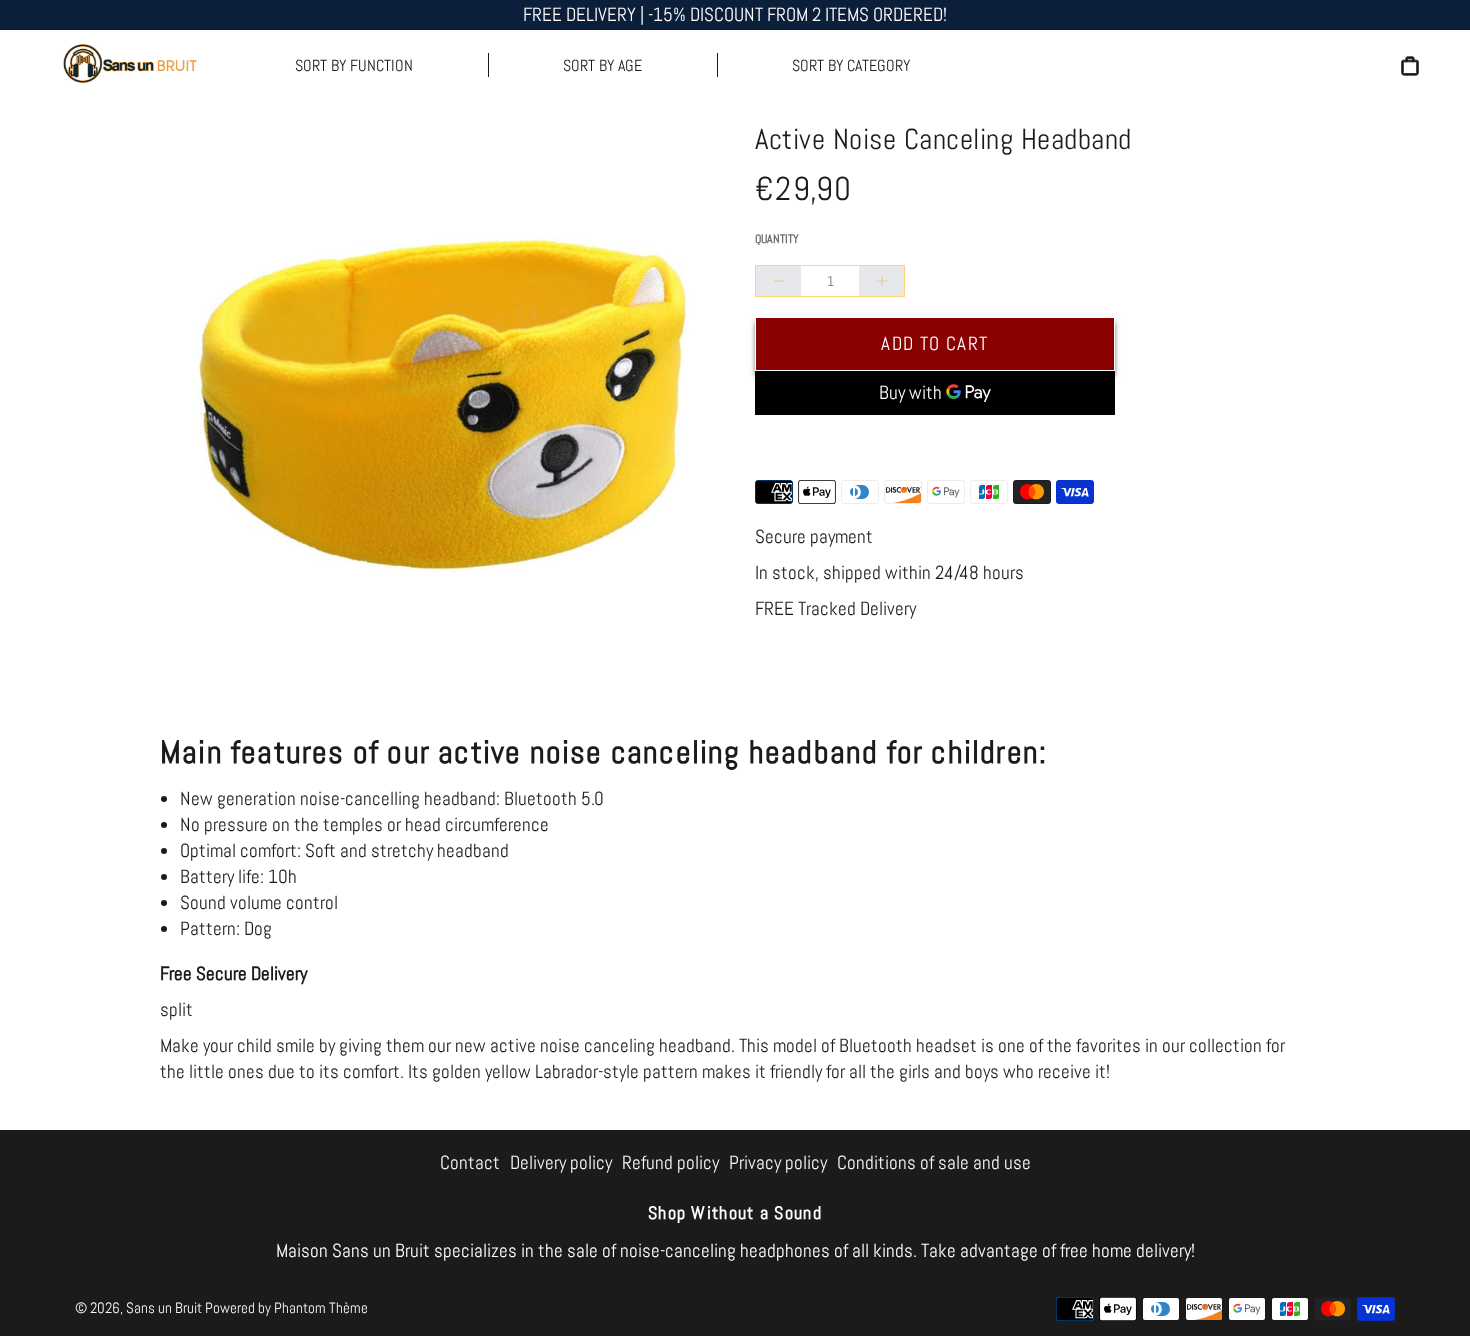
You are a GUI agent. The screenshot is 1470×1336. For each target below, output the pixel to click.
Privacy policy (778, 1162)
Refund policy (670, 1162)
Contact (470, 1162)
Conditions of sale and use (934, 1162)
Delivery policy (561, 1162)
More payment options (935, 443)
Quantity (777, 239)
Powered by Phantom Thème (286, 1307)
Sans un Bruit (164, 1307)
